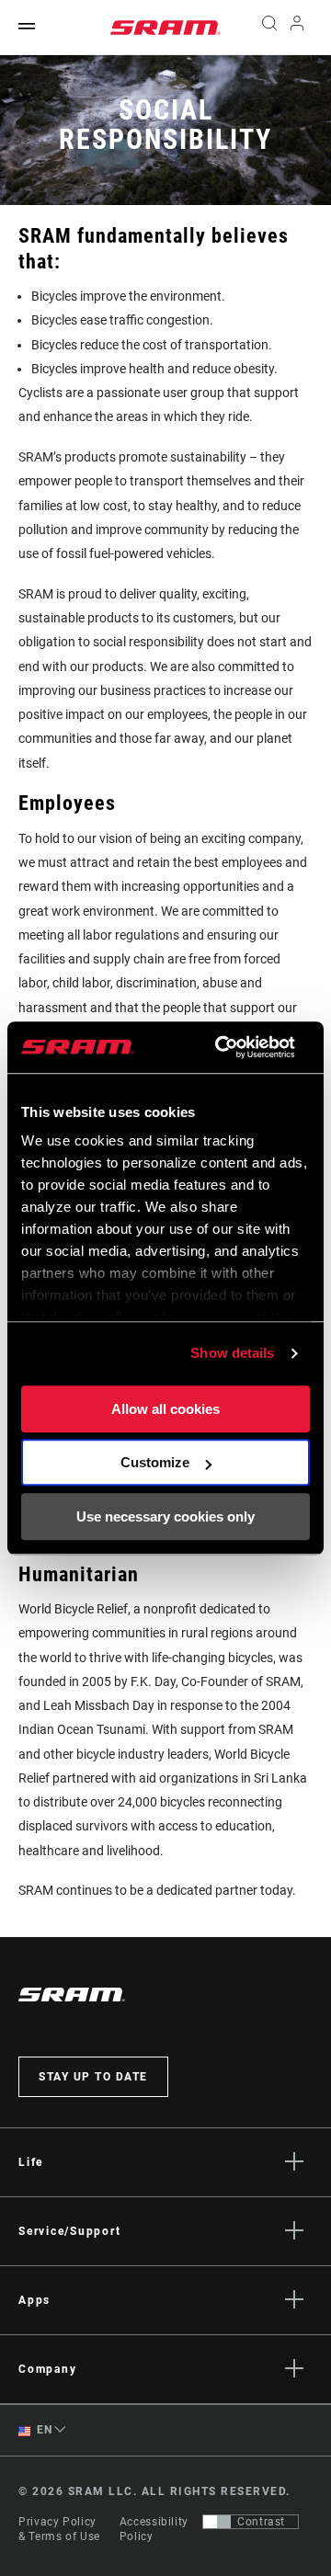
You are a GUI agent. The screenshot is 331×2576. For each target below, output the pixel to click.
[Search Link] (269, 28)
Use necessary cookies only (165, 1516)
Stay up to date (93, 2077)
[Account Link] (297, 28)
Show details (232, 1353)
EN (43, 2430)
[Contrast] (217, 2522)
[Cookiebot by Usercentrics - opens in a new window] (221, 1047)
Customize (155, 1462)
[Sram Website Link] (165, 28)
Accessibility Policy (154, 2529)
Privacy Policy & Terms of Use (59, 2529)
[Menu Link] (27, 27)
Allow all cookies (165, 1409)
